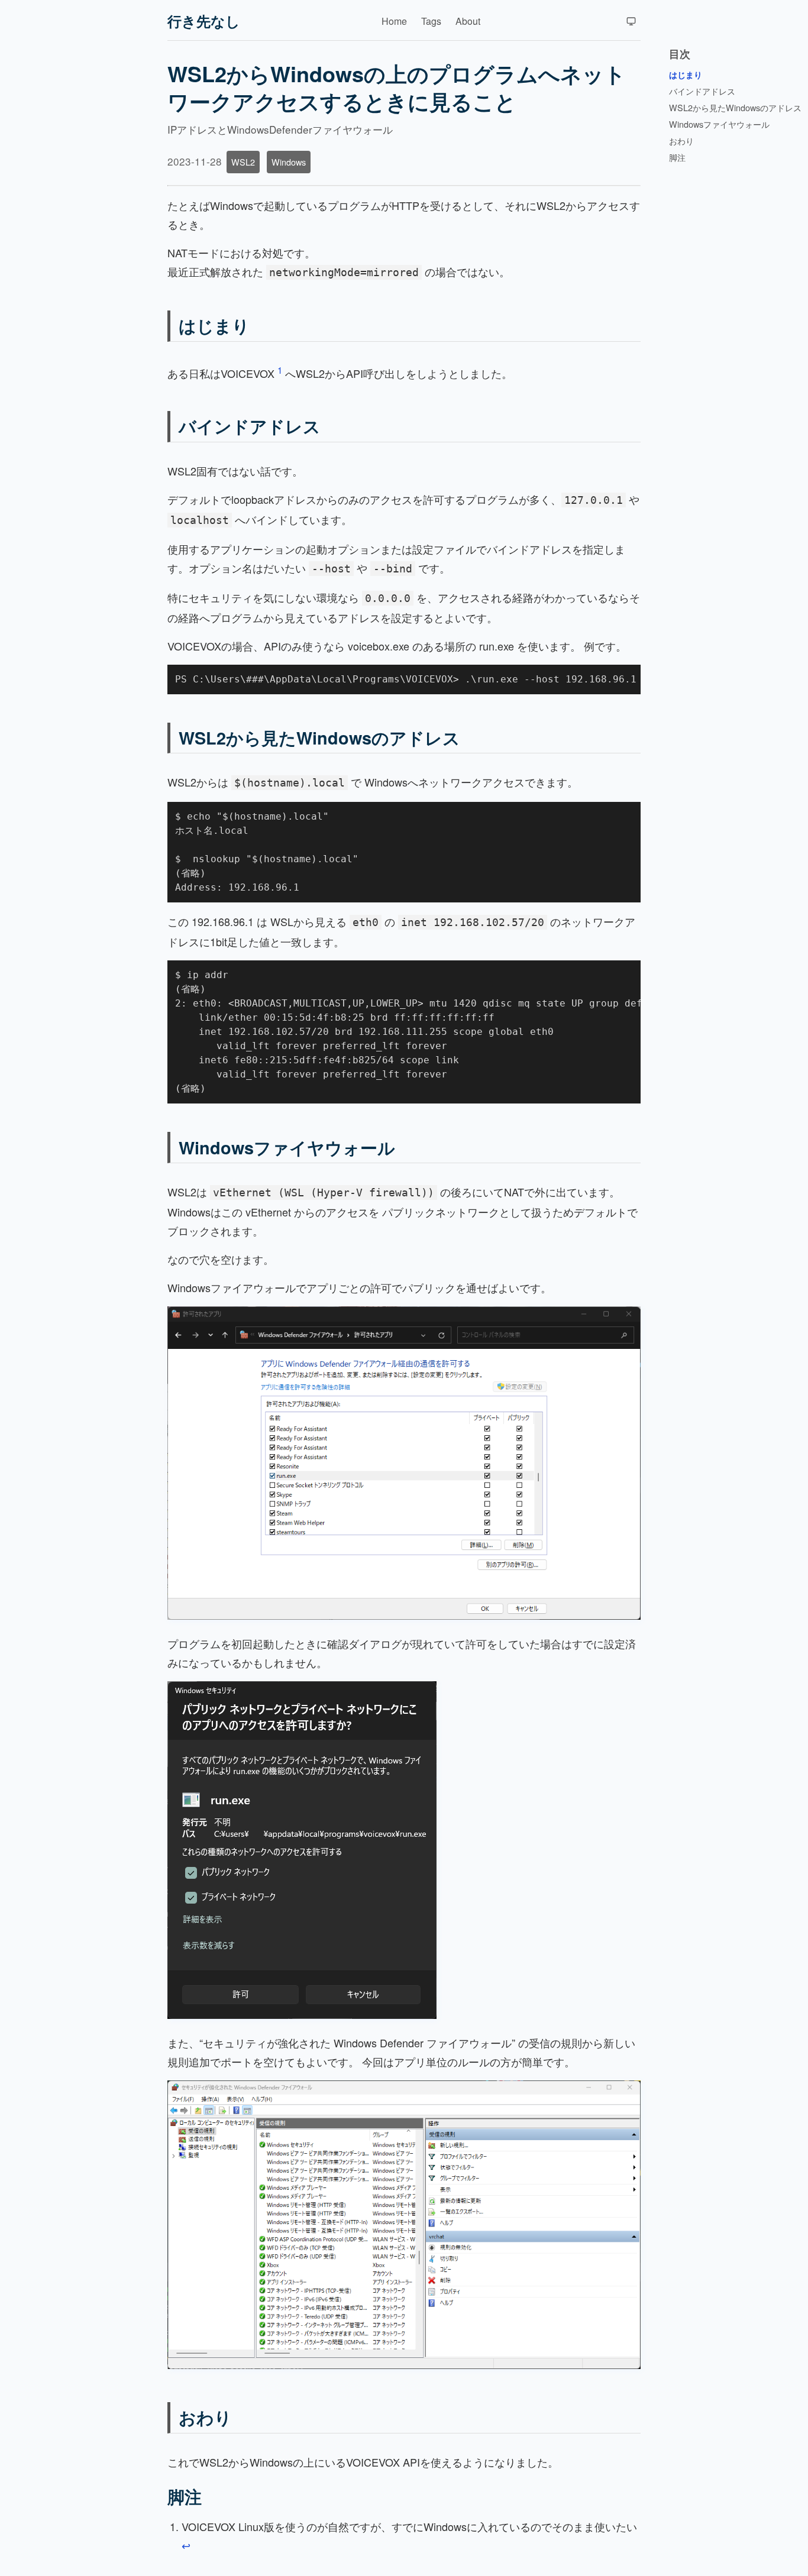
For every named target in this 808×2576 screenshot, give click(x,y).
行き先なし (204, 21)
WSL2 (243, 162)
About (468, 21)
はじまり (214, 326)
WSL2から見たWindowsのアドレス (319, 738)
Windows (289, 162)
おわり (205, 2417)
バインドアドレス (250, 426)
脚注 (185, 2496)
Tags (431, 21)
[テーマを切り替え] (631, 21)
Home (394, 21)
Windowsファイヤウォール (287, 1148)
